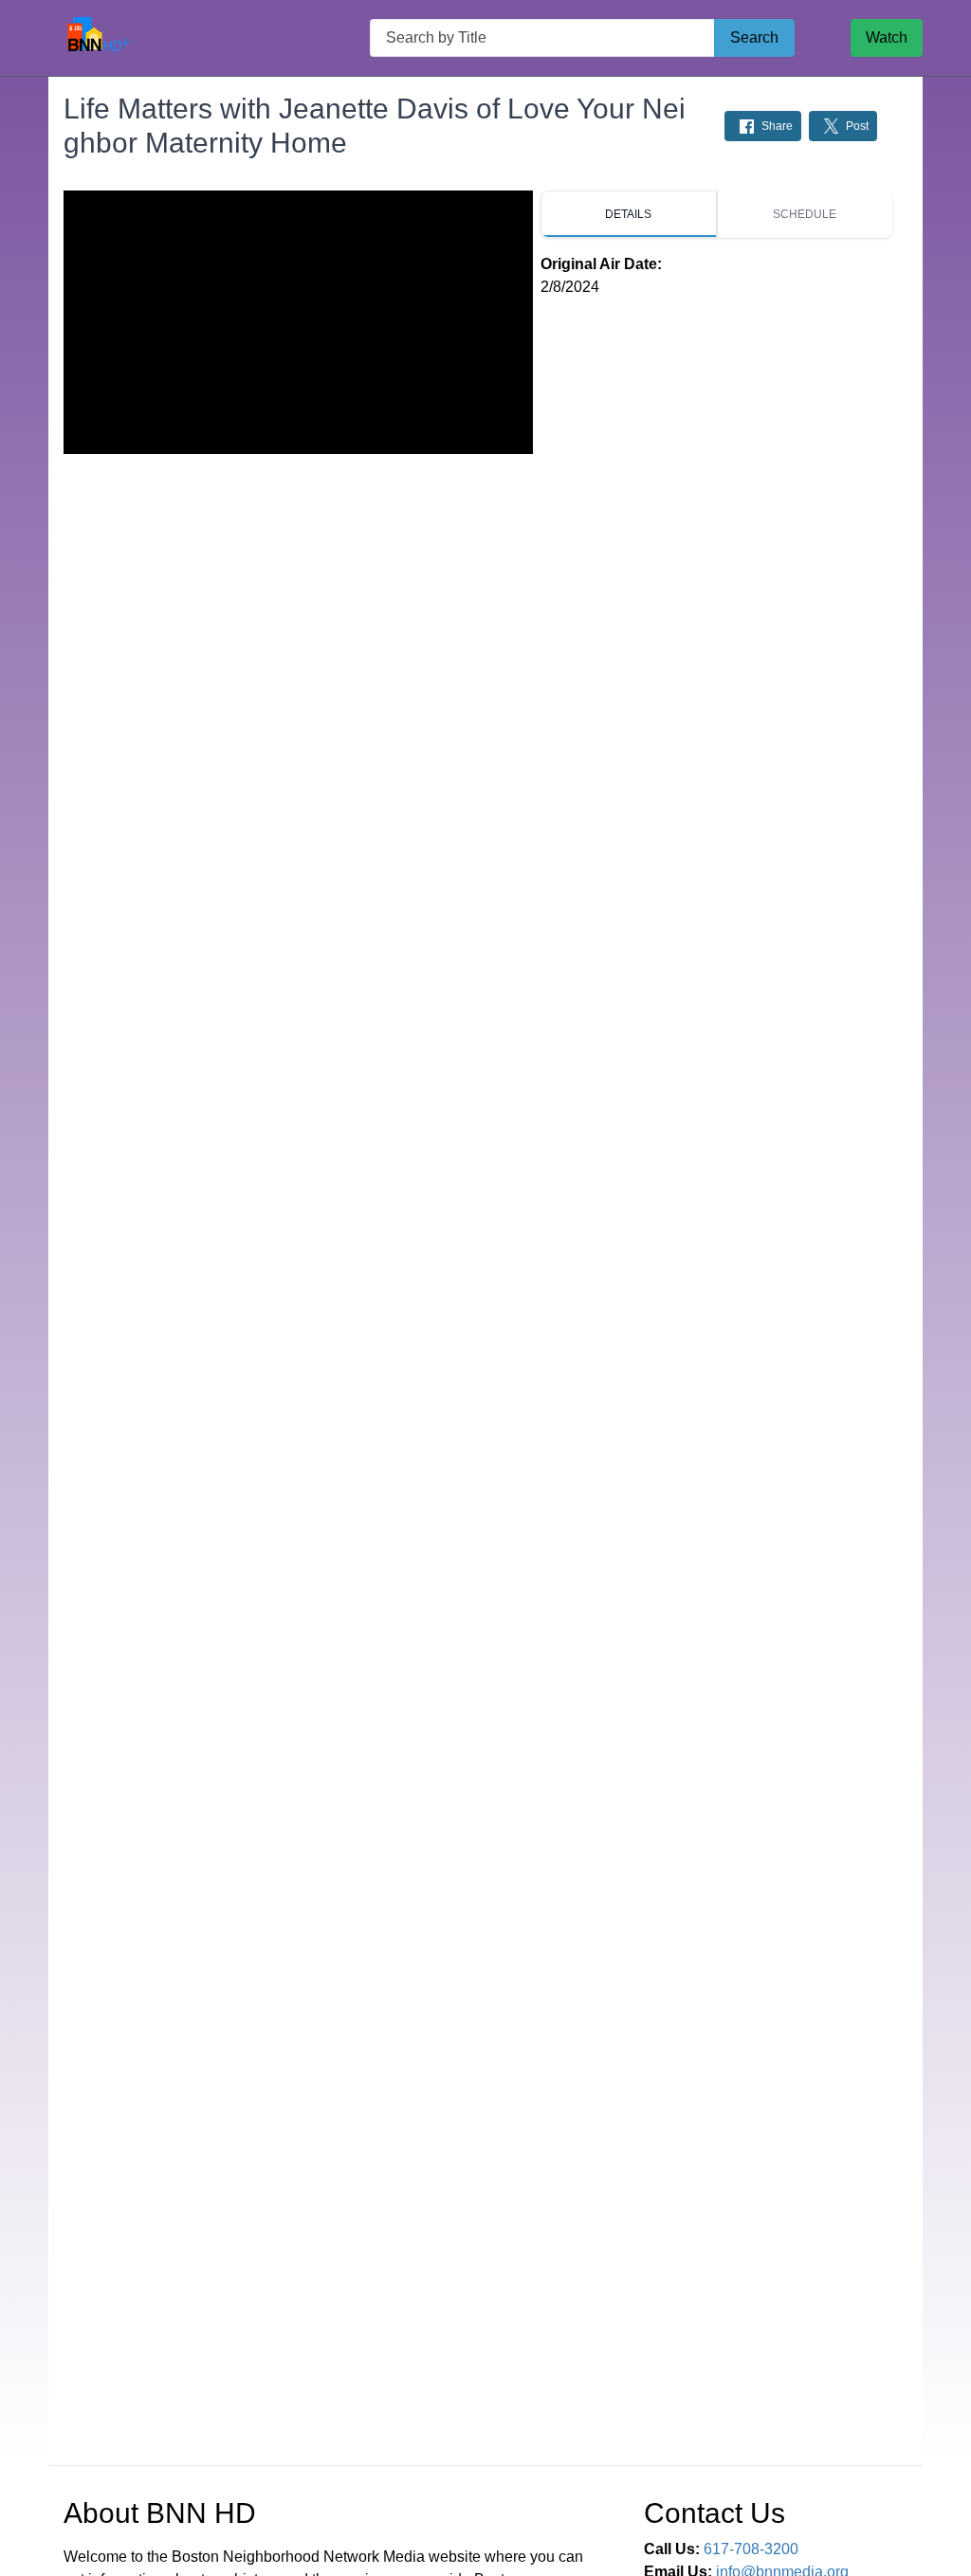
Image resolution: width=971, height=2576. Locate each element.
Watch (887, 37)
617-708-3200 (751, 2549)
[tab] (629, 214)
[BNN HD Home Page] (101, 38)
